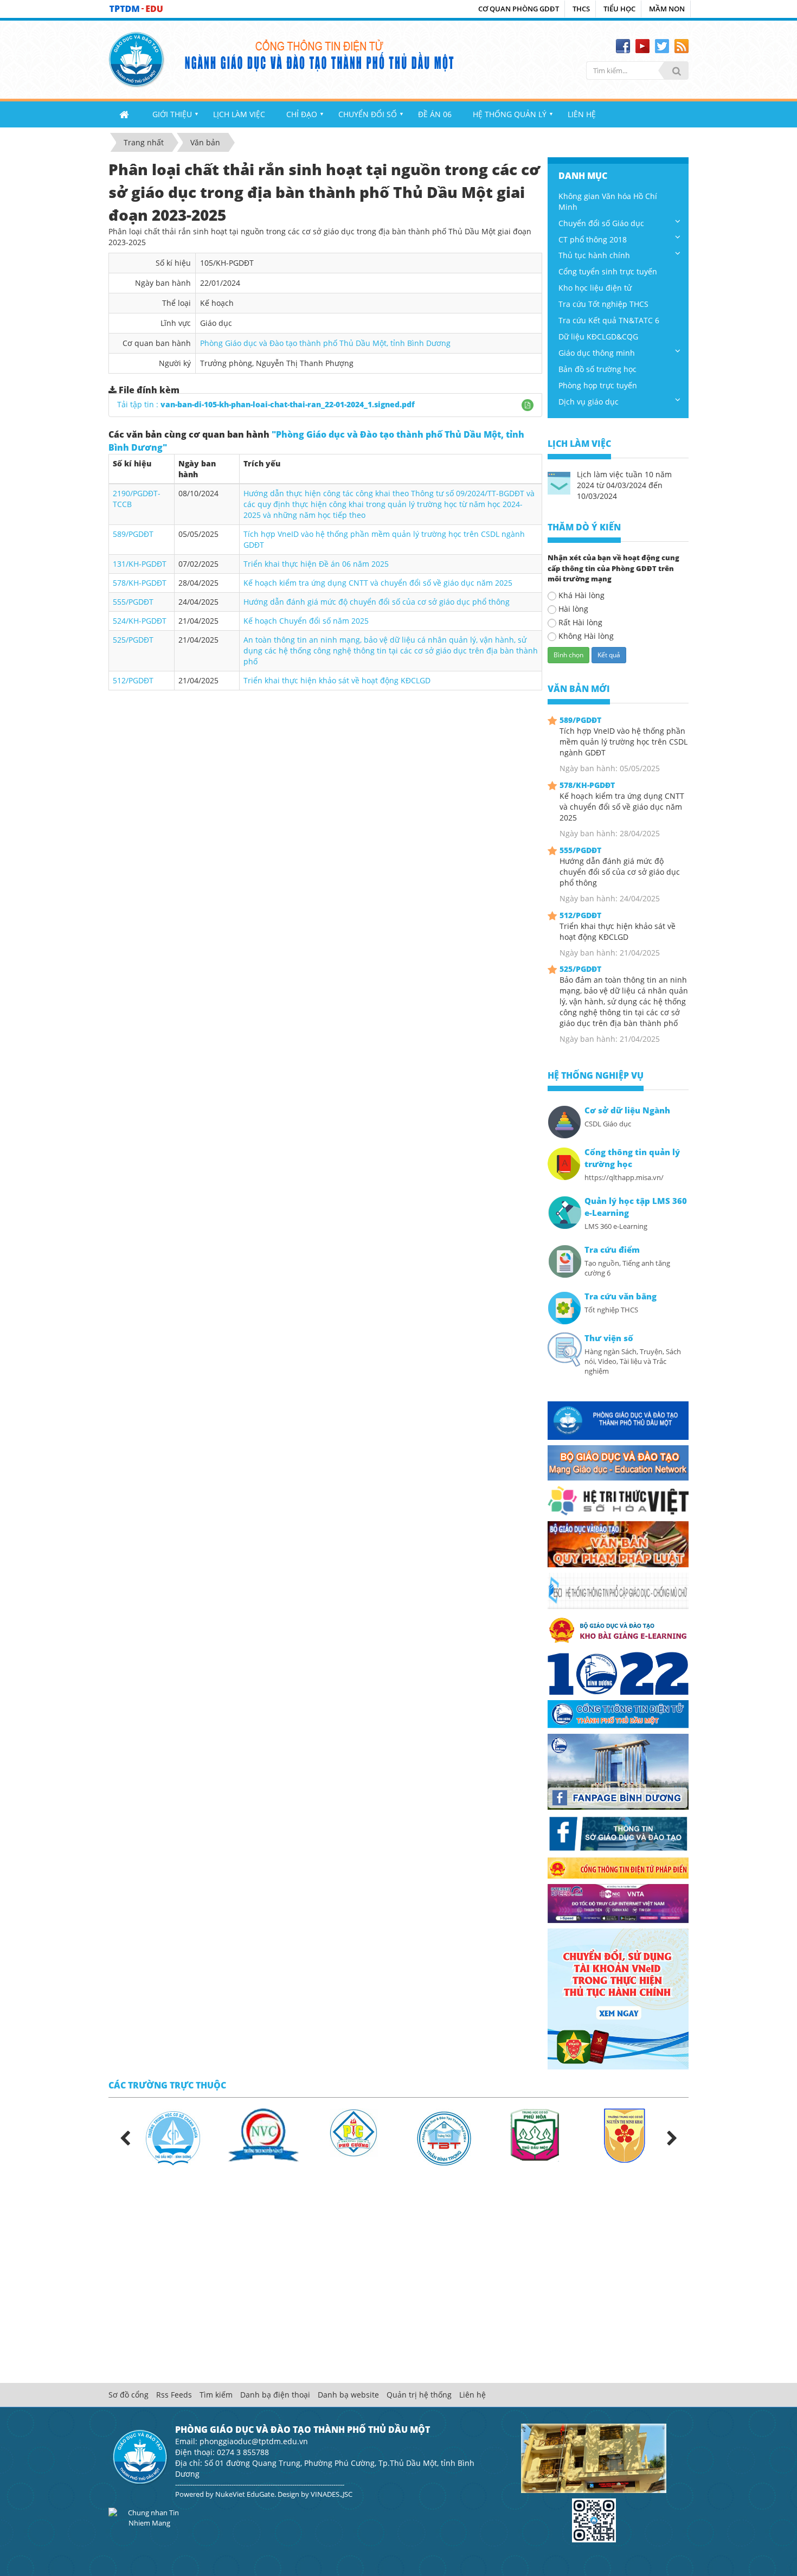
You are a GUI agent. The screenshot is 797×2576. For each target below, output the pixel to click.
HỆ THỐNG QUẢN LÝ (510, 114)
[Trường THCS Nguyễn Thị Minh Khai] (625, 2135)
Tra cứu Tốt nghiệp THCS (603, 304)
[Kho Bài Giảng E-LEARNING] (618, 1629)
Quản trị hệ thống (419, 2395)
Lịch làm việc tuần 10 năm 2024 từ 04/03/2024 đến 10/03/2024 (624, 485)
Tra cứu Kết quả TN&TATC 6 (609, 320)
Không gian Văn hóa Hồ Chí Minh (608, 201)
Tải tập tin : (266, 404)
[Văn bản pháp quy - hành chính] (618, 1543)
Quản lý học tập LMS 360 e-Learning (636, 1207)
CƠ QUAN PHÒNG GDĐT (519, 9)
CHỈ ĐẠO (302, 114)
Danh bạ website (348, 2395)
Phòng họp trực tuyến (598, 385)
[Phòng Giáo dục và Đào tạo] (618, 1420)
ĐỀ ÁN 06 (435, 114)
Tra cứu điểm (612, 1250)
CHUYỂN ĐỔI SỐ (368, 114)
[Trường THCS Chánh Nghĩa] (173, 2138)
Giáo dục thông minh (597, 353)
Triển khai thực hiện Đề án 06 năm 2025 (316, 564)
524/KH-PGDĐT (140, 621)
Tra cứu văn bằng (621, 1296)
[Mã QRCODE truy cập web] (594, 2520)
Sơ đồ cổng (128, 2395)
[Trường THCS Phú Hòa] (535, 2134)
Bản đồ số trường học (597, 369)
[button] (528, 405)
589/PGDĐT (133, 534)
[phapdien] (618, 1867)
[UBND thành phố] (618, 1713)
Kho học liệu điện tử (595, 288)
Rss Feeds (174, 2395)
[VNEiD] (618, 1998)
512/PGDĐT (133, 680)
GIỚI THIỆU (172, 114)
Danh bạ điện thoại (275, 2395)
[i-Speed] (618, 1903)
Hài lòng (573, 609)
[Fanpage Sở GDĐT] (618, 1832)
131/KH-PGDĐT (140, 564)
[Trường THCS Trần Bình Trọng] (444, 2138)
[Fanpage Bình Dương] (618, 1771)
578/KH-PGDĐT (140, 583)
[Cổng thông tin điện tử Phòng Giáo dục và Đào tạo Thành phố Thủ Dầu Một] (137, 58)
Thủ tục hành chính (594, 255)
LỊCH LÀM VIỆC (239, 114)
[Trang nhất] (125, 114)
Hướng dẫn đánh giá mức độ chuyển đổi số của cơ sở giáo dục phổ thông (377, 602)
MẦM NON (667, 9)
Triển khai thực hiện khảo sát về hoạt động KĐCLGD (337, 680)
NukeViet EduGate (245, 2494)
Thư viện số (609, 1338)
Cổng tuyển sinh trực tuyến (608, 271)
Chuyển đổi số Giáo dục (601, 223)
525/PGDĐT (133, 640)
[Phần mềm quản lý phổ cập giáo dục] (618, 1590)
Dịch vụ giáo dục (589, 402)
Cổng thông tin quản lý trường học (632, 1158)
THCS (581, 9)
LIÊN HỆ (582, 114)
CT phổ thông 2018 (593, 239)
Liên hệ (473, 2395)
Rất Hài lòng (580, 622)
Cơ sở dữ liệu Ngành (627, 1110)
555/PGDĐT (133, 602)
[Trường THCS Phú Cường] (354, 2132)
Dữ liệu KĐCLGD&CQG (598, 337)
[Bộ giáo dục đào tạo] (618, 1462)
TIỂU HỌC (619, 9)
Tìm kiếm (216, 2395)
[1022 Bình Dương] (618, 1672)
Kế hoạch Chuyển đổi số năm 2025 (306, 621)
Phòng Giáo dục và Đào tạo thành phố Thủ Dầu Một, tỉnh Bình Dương (325, 343)
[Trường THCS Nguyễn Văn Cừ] (263, 2135)
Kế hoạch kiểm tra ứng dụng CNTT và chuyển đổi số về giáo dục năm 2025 (378, 583)
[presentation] (125, 2139)
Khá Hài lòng (581, 595)
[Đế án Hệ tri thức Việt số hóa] (618, 1500)
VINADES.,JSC (332, 2494)
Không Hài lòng (586, 636)
